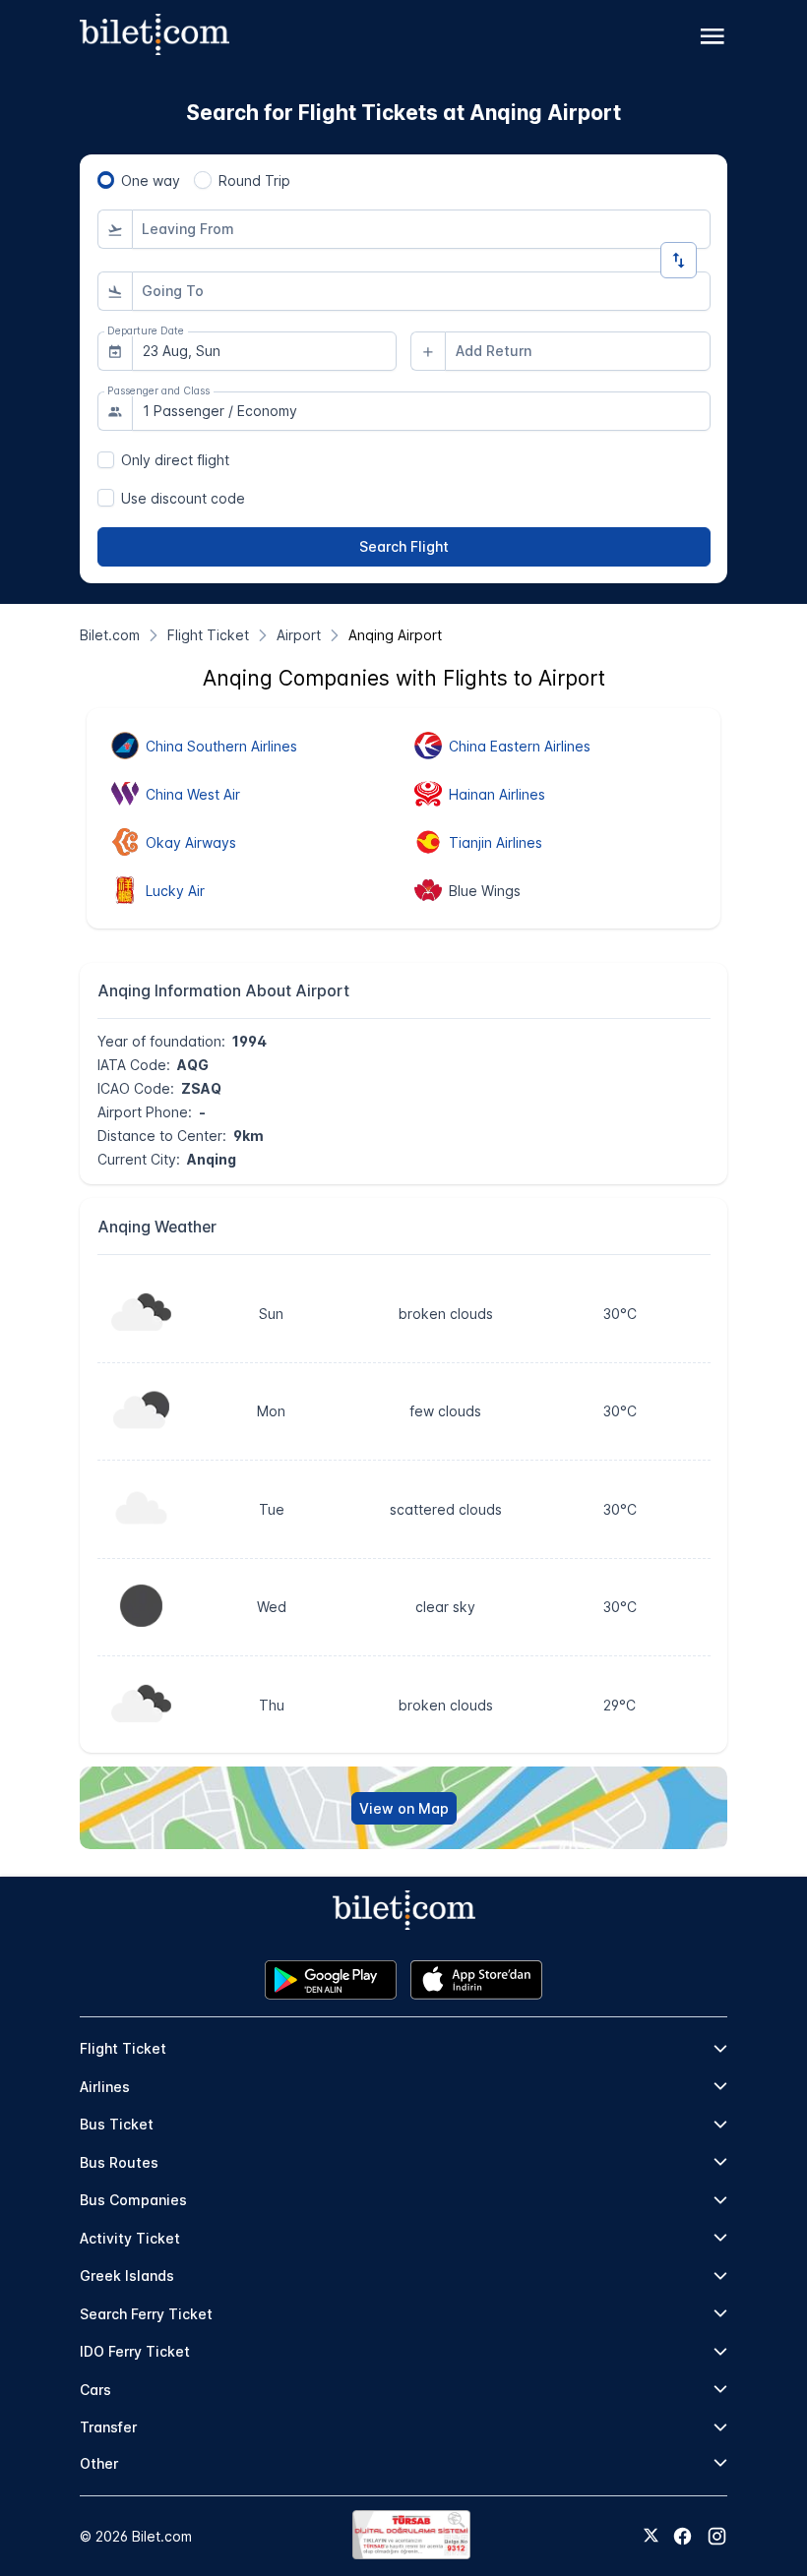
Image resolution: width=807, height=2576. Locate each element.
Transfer (108, 2427)
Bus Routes (119, 2162)
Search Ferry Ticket (146, 2314)
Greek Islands (127, 2276)
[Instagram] (717, 2536)
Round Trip (254, 180)
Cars (95, 2390)
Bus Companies (133, 2200)
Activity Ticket (130, 2238)
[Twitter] (651, 2537)
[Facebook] (683, 2536)
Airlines (105, 2087)
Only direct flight (175, 460)
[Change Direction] (679, 260)
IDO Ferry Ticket (135, 2351)
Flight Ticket (123, 2048)
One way (151, 180)
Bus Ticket (117, 2124)
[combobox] (421, 229)
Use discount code (183, 498)
